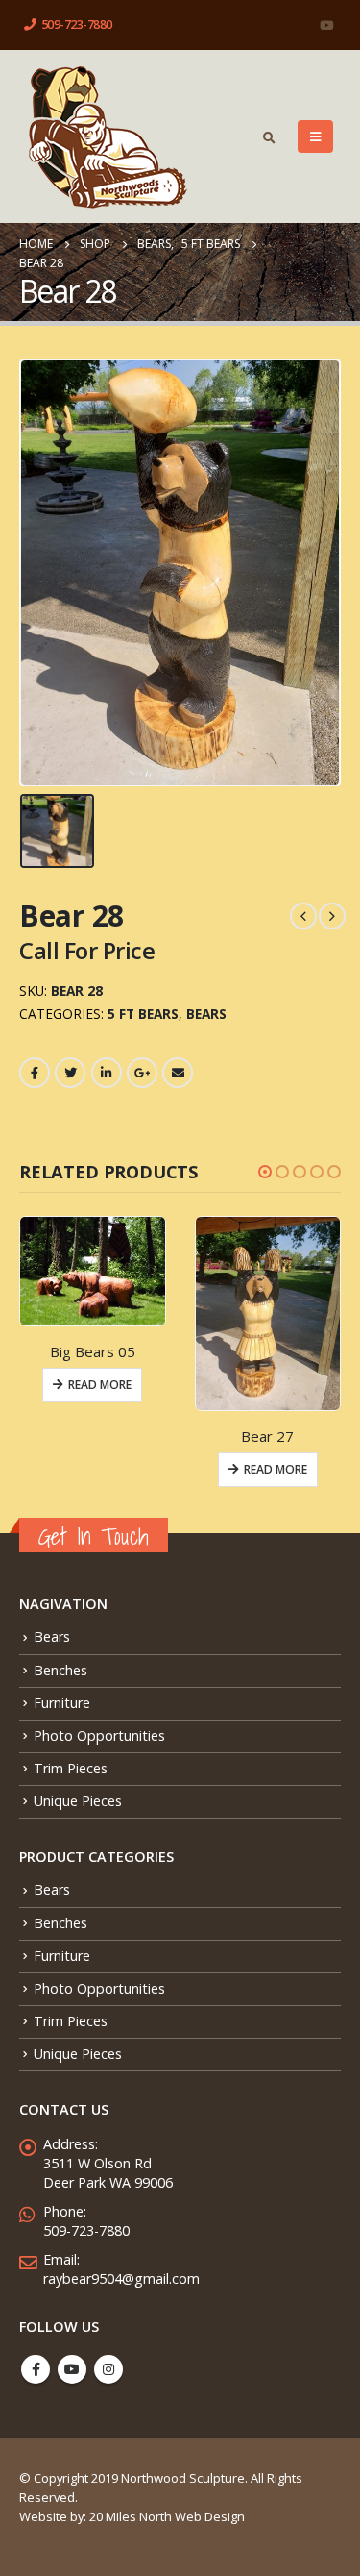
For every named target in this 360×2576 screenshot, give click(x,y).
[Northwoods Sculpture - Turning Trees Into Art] (107, 136)
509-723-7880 (77, 25)
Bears (206, 1014)
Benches (60, 1670)
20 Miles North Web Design (167, 2516)
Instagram (108, 2369)
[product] (93, 1271)
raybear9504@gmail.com (121, 2279)
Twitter (70, 1073)
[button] (265, 1172)
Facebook (35, 1073)
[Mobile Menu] (315, 136)
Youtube (72, 2369)
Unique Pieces (78, 1801)
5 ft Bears (143, 1014)
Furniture (62, 1703)
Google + (142, 1073)
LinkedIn (107, 1073)
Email (178, 1073)
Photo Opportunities (99, 1735)
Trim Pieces (71, 1768)
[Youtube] (326, 25)
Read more (100, 1385)
